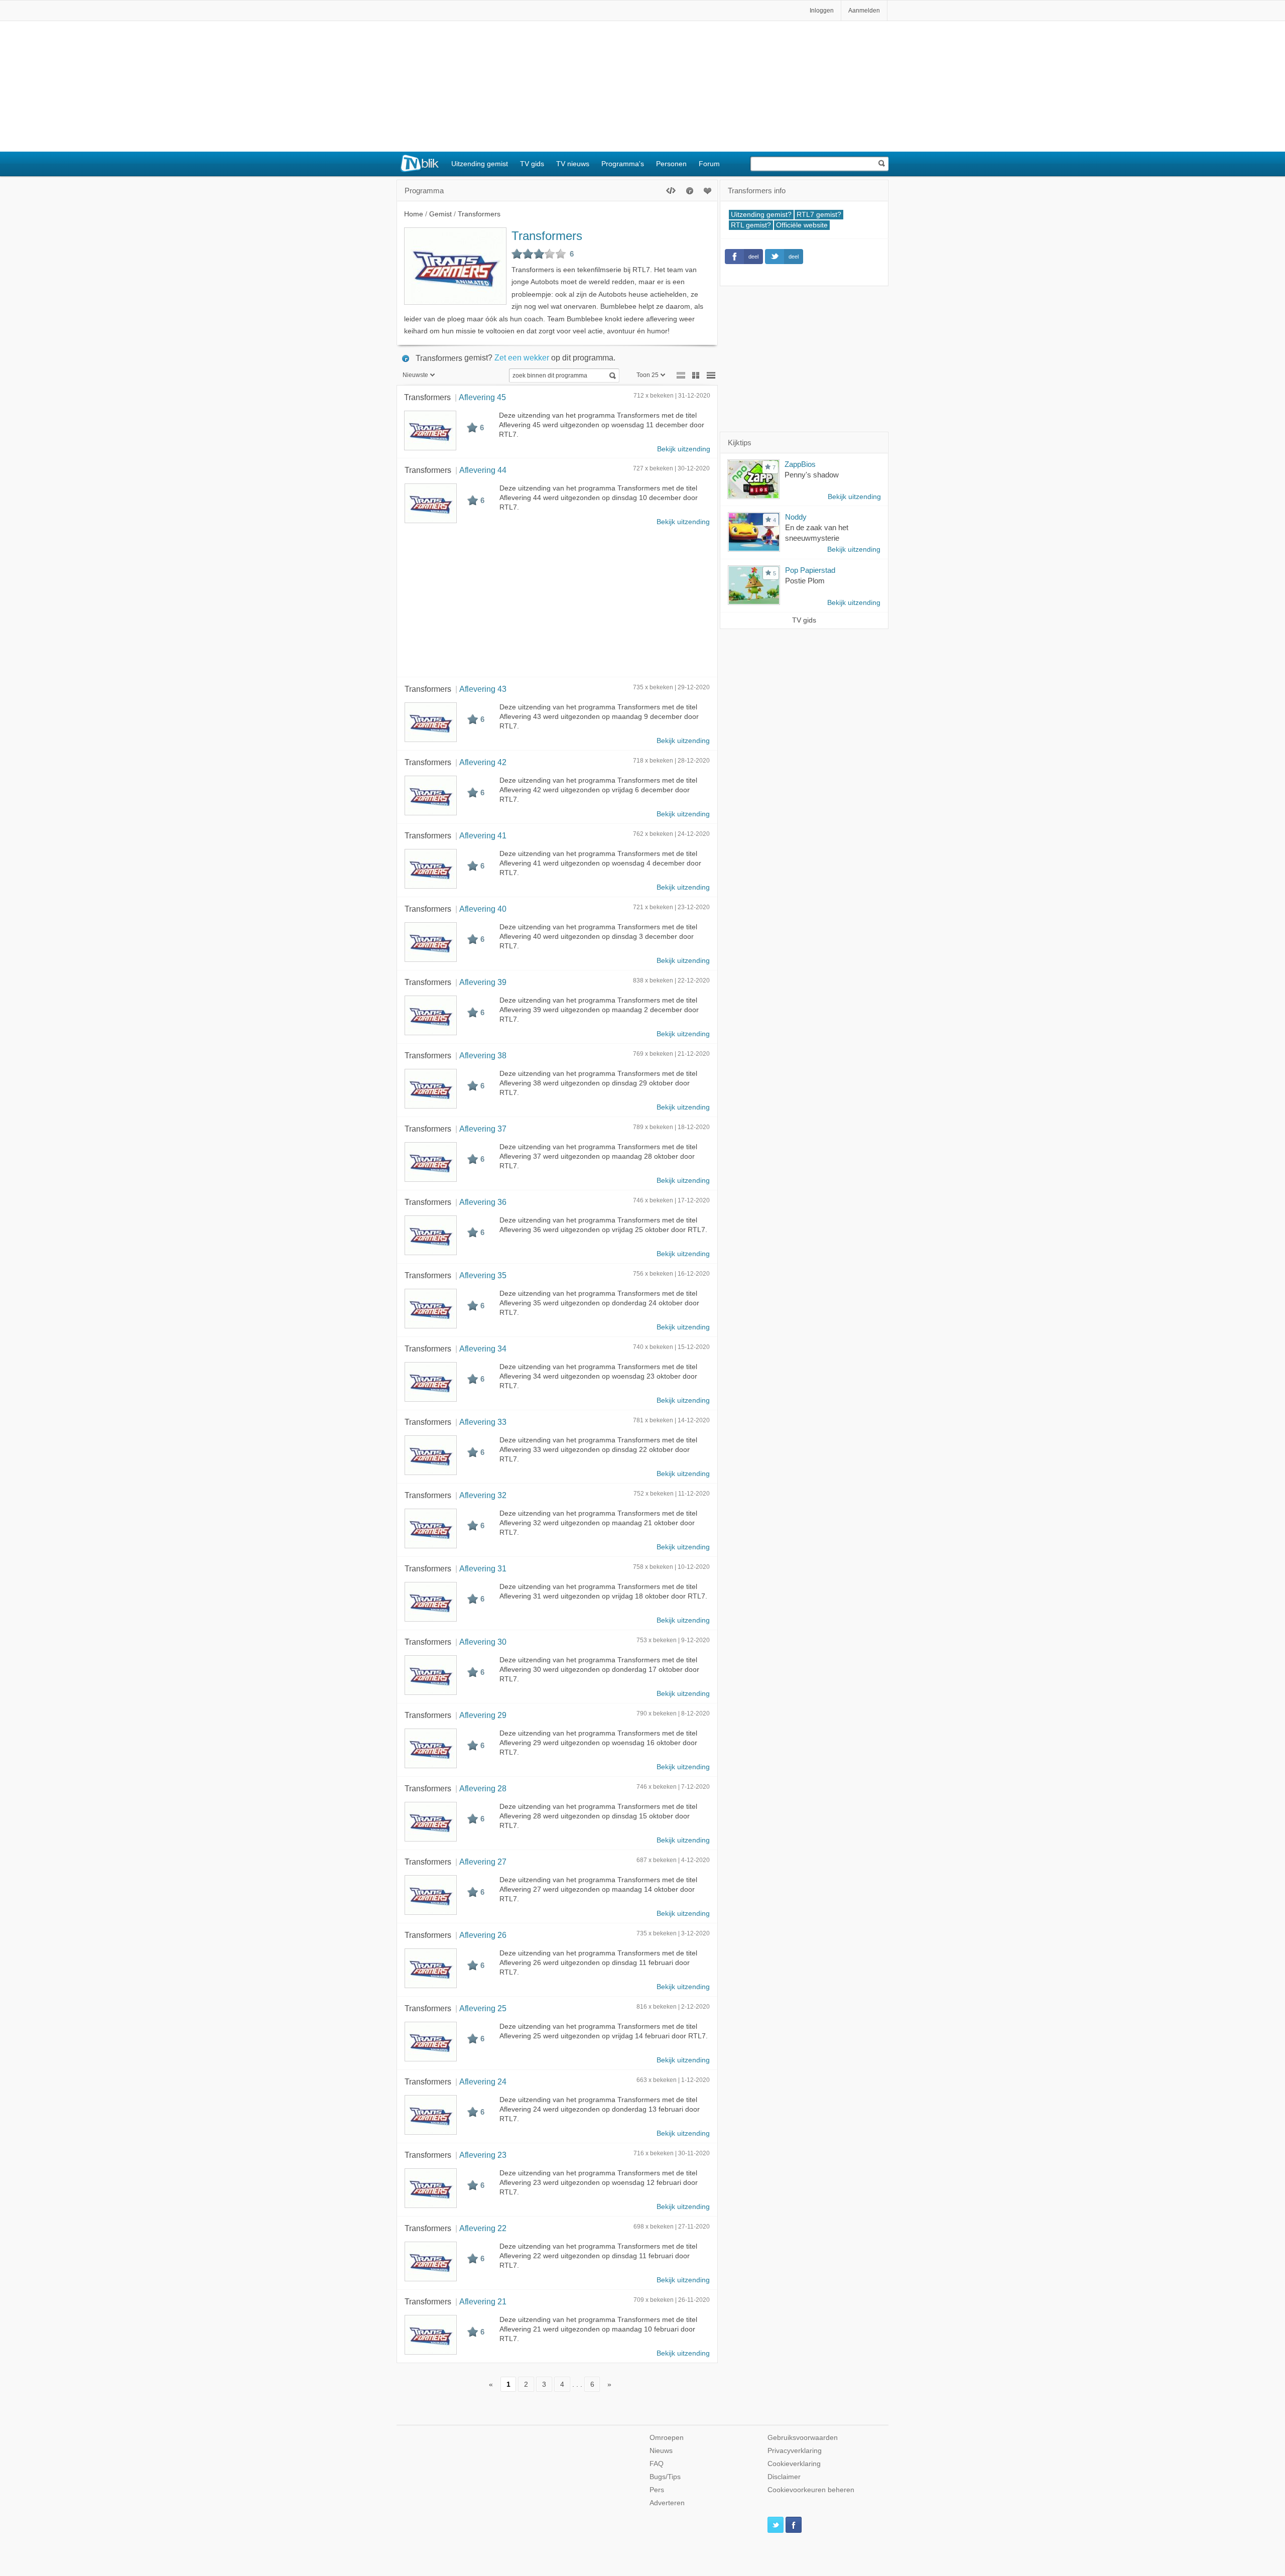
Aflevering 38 (483, 1055)
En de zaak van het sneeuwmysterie (817, 533)
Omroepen (667, 2438)
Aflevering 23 (483, 2155)
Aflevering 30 (483, 1642)
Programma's (623, 164)
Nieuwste (415, 375)
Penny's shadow (812, 475)
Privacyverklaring (795, 2451)
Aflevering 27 (483, 1862)
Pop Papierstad (810, 570)
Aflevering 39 (483, 982)
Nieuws (661, 2451)
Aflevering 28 (483, 1788)
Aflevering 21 (483, 2301)
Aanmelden (864, 11)
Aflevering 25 (483, 2008)
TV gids (532, 164)
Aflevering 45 (482, 397)
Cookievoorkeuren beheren (811, 2490)
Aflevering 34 (483, 1348)
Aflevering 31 (483, 1568)
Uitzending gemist (480, 164)
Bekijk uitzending (684, 449)
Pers (657, 2490)
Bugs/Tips (665, 2477)
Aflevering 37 (483, 1129)
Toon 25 (648, 375)
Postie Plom (805, 581)
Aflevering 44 (483, 470)
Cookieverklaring (794, 2464)
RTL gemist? (751, 225)
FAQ (657, 2464)
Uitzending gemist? (761, 215)
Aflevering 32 (483, 1495)
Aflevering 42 (483, 762)
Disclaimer (784, 2477)
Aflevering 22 (483, 2228)
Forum (709, 164)
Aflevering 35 (483, 1275)
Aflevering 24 (483, 2081)
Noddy (796, 517)
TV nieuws (573, 164)
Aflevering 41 (483, 835)
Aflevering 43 (483, 689)
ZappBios (800, 464)
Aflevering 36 (483, 1202)
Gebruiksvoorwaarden (803, 2438)
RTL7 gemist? (819, 215)
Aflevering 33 (483, 1422)
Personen (671, 164)
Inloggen (822, 11)
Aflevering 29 (483, 1715)
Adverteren (667, 2503)
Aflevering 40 (483, 909)
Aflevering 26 (483, 1935)
